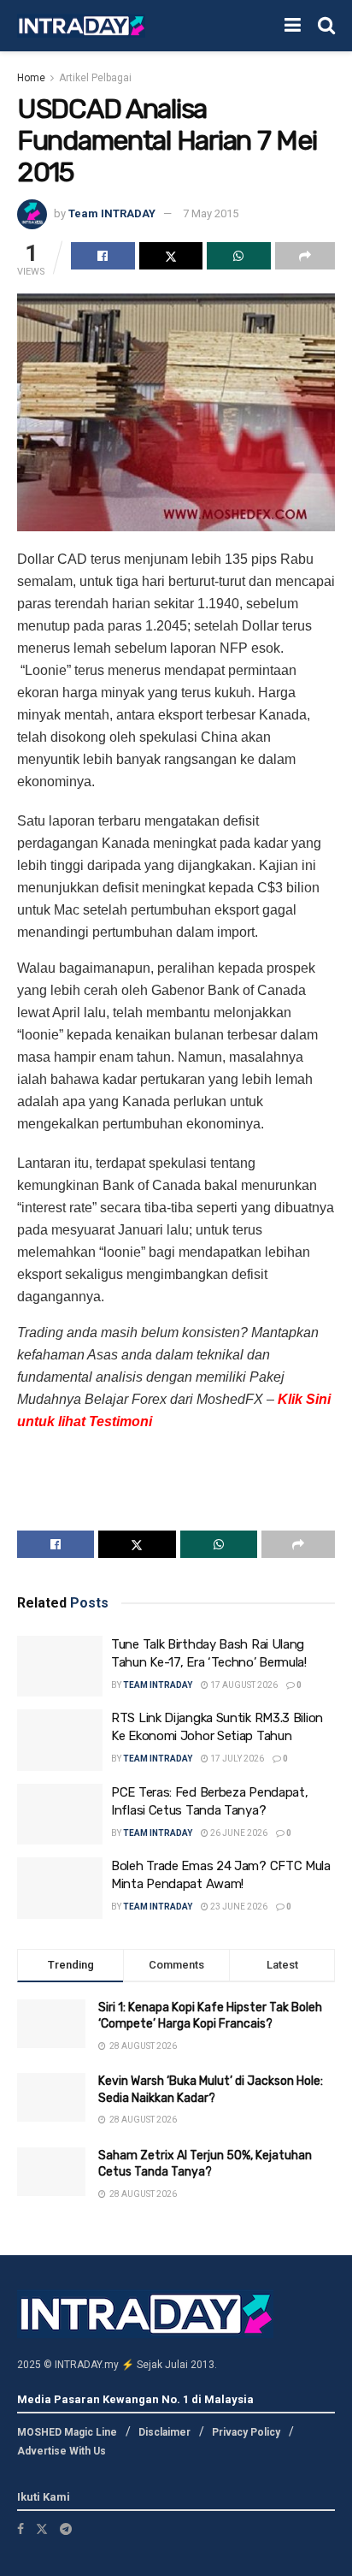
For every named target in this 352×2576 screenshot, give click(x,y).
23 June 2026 (238, 1907)
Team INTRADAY (112, 213)
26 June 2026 (238, 1833)
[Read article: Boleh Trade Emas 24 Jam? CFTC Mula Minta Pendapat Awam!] (60, 1888)
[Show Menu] (293, 26)
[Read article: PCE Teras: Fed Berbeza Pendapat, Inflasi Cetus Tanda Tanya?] (60, 1815)
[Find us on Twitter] (42, 2529)
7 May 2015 (211, 213)
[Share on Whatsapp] (239, 256)
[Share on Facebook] (103, 256)
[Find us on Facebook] (21, 2529)
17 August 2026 (243, 1685)
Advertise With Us (62, 2451)
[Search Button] (326, 26)
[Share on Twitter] (171, 256)
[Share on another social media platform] (305, 256)
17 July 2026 (236, 1759)
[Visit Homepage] (81, 26)
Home (31, 78)
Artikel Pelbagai (95, 78)
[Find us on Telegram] (66, 2529)
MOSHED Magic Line (67, 2432)
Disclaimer (164, 2432)
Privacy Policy (246, 2432)
